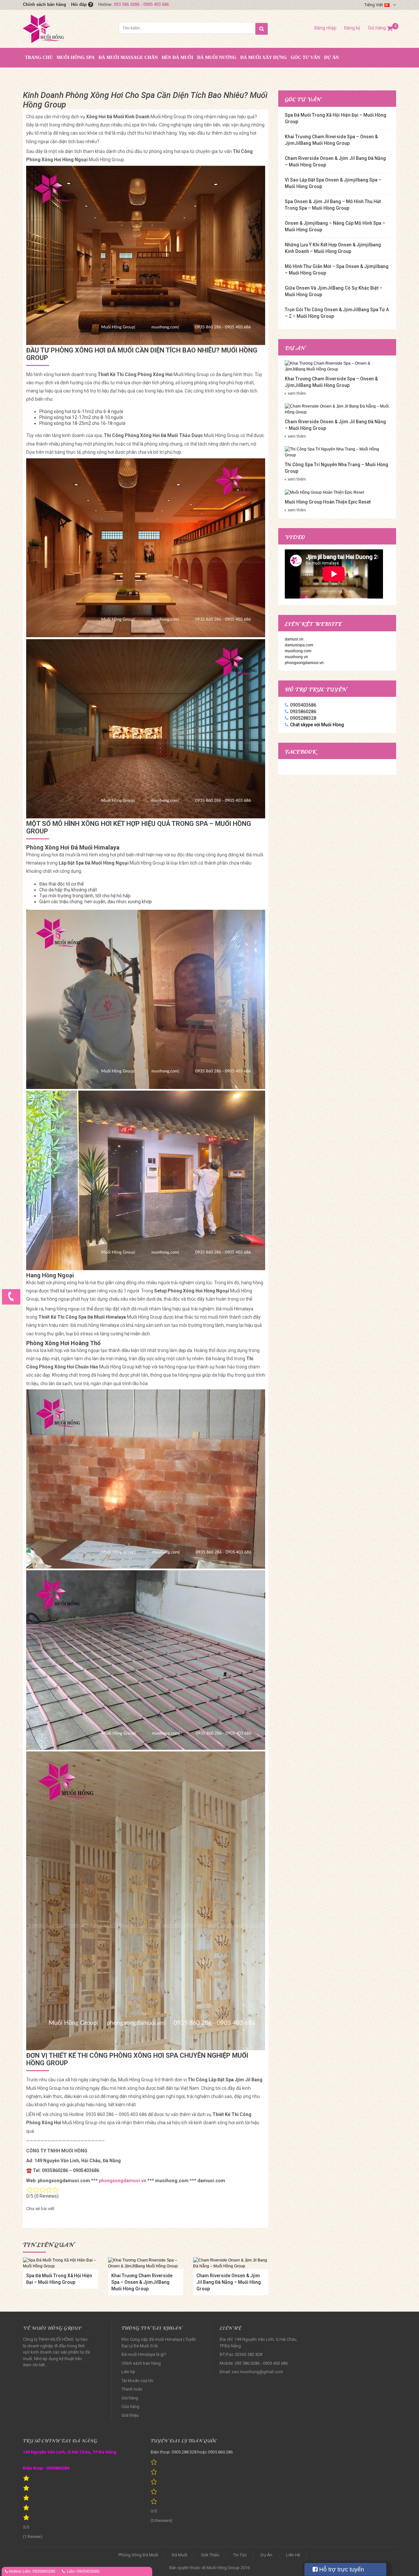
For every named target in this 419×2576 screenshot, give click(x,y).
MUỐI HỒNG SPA (76, 57)
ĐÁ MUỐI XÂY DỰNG (264, 57)
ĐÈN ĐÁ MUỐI (177, 57)
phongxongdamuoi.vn (123, 2181)
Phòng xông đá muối (138, 2555)
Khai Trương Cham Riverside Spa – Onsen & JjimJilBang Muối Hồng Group (142, 2282)
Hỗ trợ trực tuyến (341, 2569)
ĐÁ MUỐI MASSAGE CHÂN (128, 57)
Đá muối (180, 2555)
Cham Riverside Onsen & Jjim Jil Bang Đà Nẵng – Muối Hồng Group (229, 2282)
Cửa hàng (130, 2406)
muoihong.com (298, 651)
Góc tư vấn (305, 57)
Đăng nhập (325, 28)
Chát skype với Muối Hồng (317, 725)
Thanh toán (132, 2389)
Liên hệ (128, 2372)
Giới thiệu (130, 2415)
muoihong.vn (296, 657)
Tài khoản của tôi (137, 2381)
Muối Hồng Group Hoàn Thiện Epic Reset (328, 502)
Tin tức (240, 2555)
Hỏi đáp (80, 4)
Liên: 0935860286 (39, 2571)
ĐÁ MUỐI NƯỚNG (217, 57)
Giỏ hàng (380, 28)
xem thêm (297, 393)
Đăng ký (352, 28)
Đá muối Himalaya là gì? (144, 2354)
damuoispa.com (299, 645)
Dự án (331, 57)
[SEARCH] (262, 29)
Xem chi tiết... (35, 2365)
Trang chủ (39, 57)
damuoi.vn (294, 639)
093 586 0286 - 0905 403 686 (141, 4)
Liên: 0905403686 (83, 2571)
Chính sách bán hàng (45, 4)
